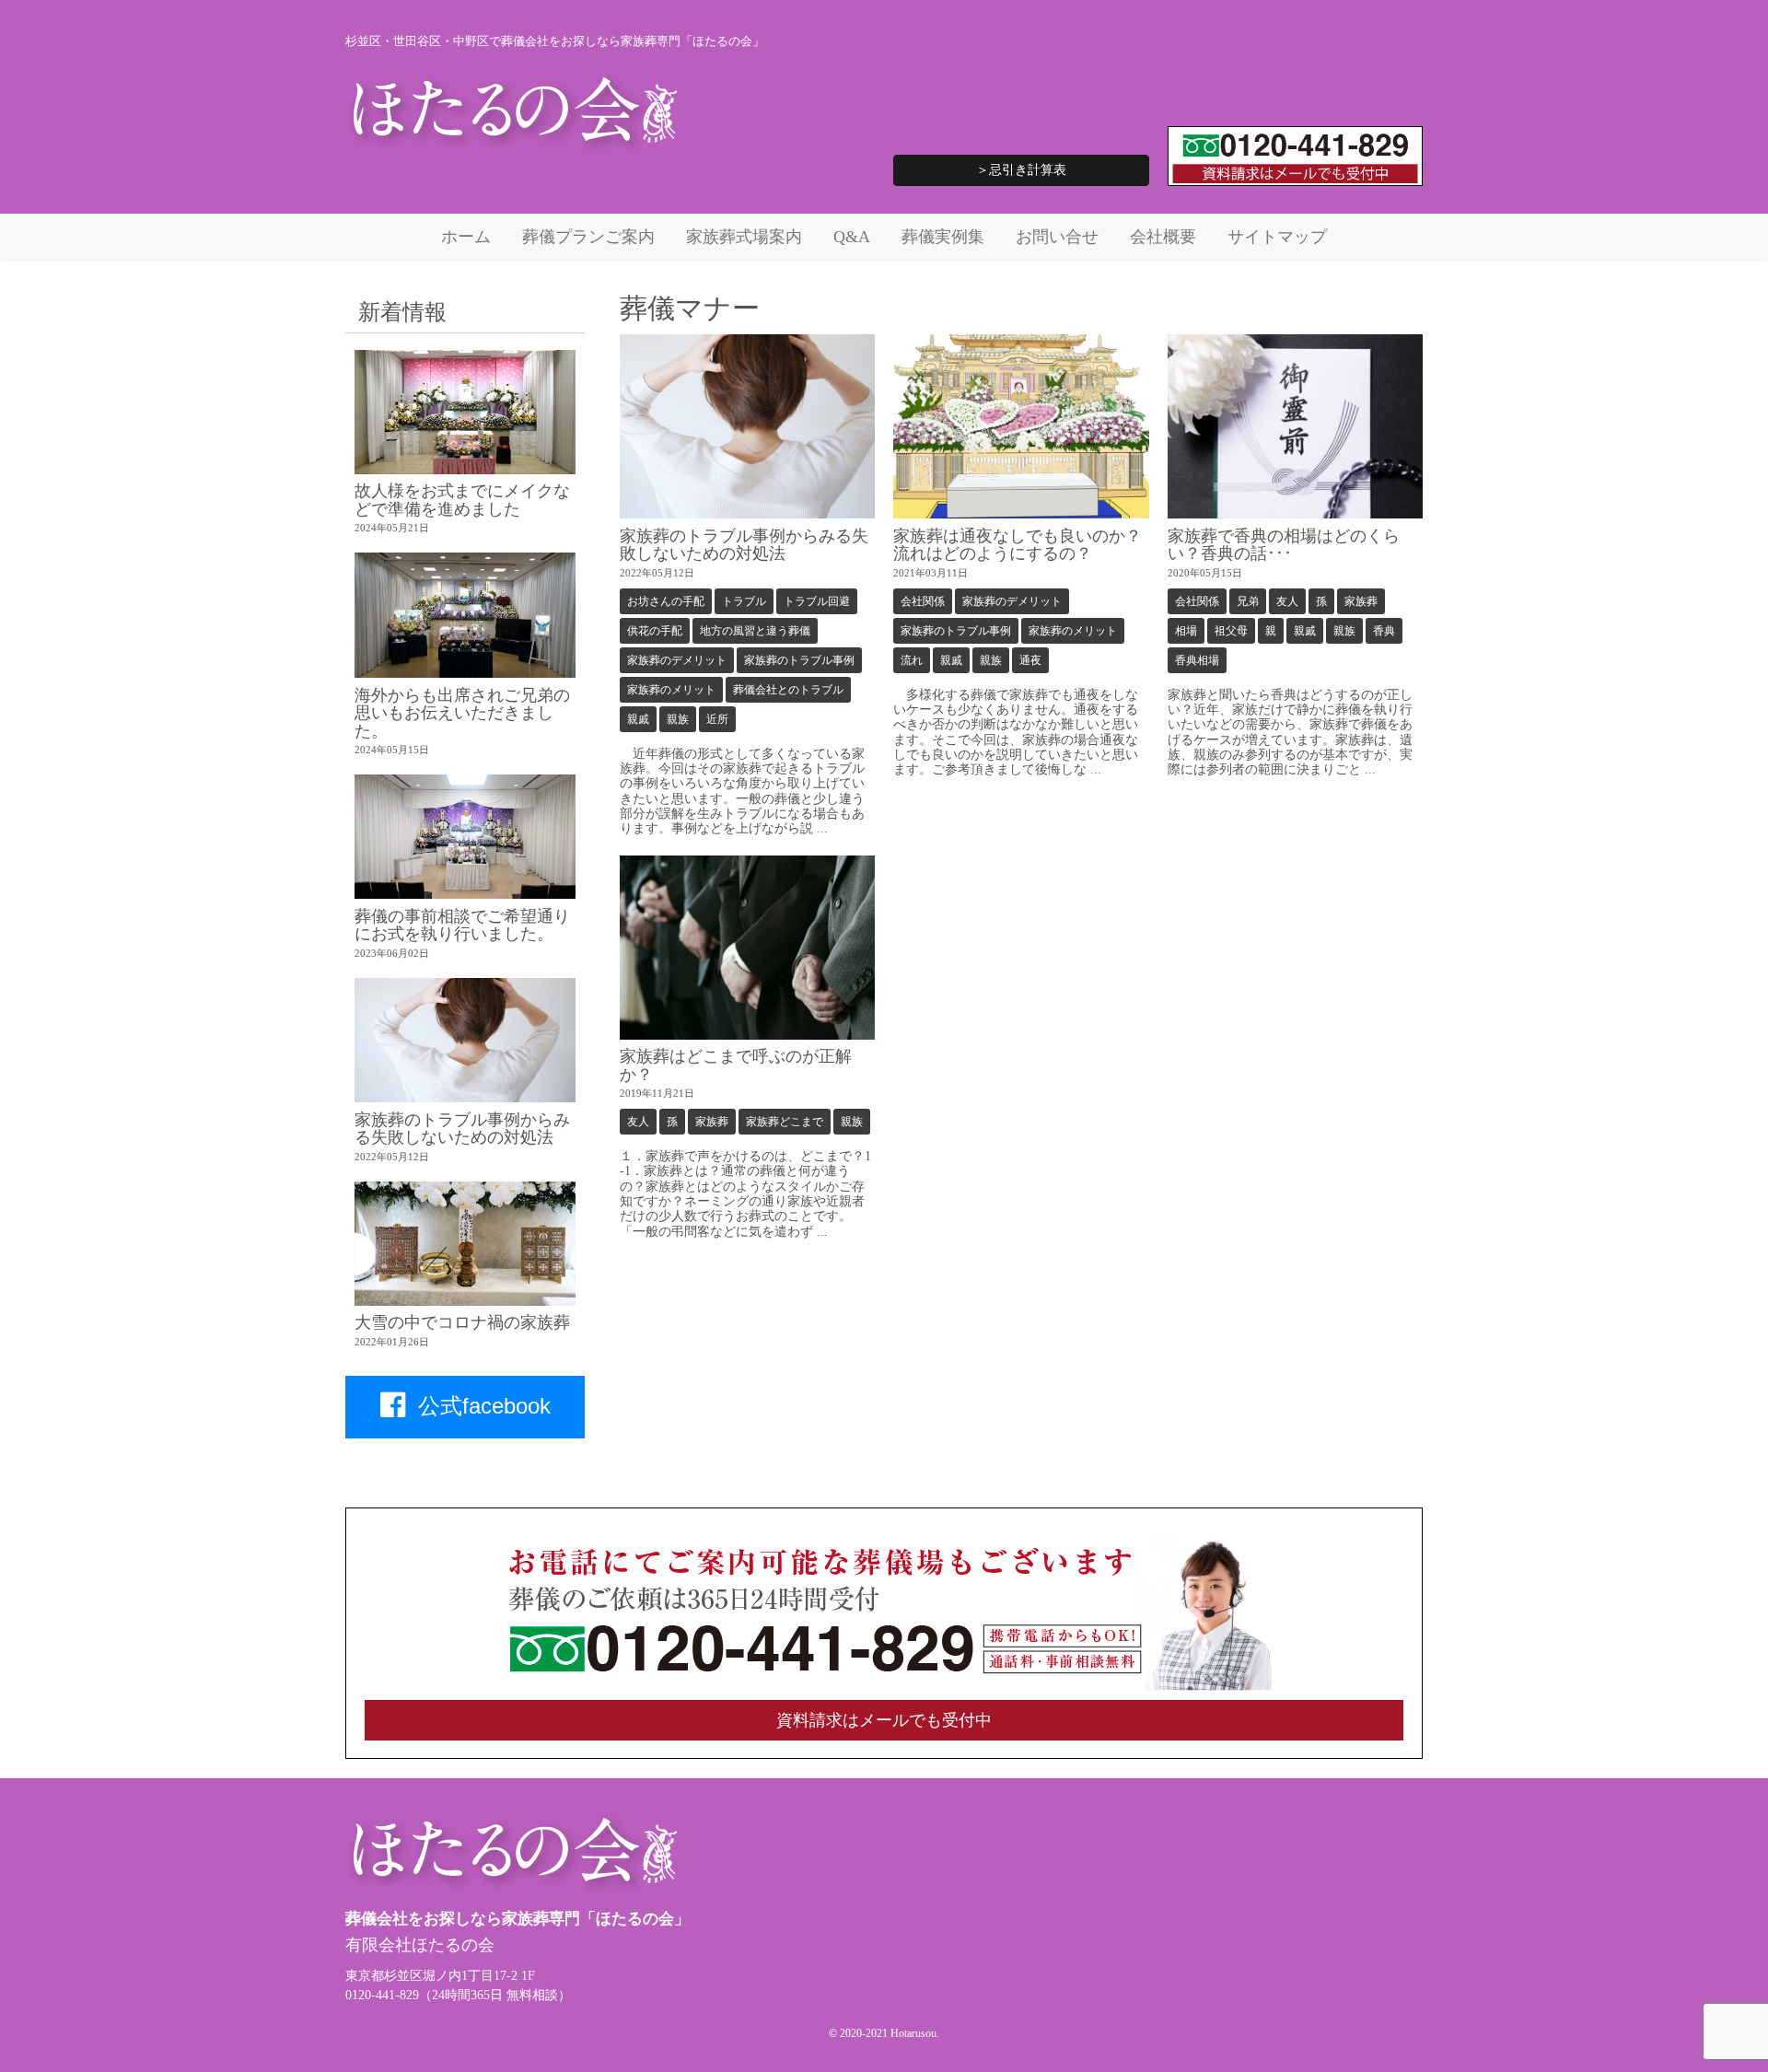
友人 (1287, 601)
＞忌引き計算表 (1021, 170)
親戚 (638, 719)
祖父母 (1231, 631)
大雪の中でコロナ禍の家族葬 (462, 1322)
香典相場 (1197, 660)
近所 (717, 719)
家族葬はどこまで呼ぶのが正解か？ (736, 1065)
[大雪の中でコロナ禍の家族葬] (465, 1244)
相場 (1186, 631)
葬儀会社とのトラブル (788, 690)
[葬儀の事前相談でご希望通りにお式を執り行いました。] (465, 837)
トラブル (744, 601)
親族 (678, 719)
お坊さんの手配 (666, 601)
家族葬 (1361, 601)
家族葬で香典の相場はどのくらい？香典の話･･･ (1284, 545)
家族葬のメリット (671, 690)
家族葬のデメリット (677, 660)
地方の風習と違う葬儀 (755, 631)
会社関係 (923, 601)
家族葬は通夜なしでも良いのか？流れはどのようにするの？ (1018, 545)
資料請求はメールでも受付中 (884, 1720)
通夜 (1030, 660)
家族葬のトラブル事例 (799, 660)
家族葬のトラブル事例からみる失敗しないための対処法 (744, 545)
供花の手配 (655, 631)
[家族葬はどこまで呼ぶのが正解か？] (748, 948)
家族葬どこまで (785, 1122)
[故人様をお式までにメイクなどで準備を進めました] (465, 412)
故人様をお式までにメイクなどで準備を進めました (462, 500)
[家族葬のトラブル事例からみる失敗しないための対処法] (748, 426)
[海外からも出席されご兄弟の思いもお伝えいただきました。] (465, 615)
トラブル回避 (817, 601)
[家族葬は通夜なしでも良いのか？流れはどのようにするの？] (1021, 426)
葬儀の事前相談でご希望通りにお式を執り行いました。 (462, 925)
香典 (1384, 631)
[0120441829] (884, 1687)
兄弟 (1248, 601)
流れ (912, 660)
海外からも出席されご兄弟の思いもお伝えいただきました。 (462, 713)
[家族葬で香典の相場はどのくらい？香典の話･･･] (1296, 426)
